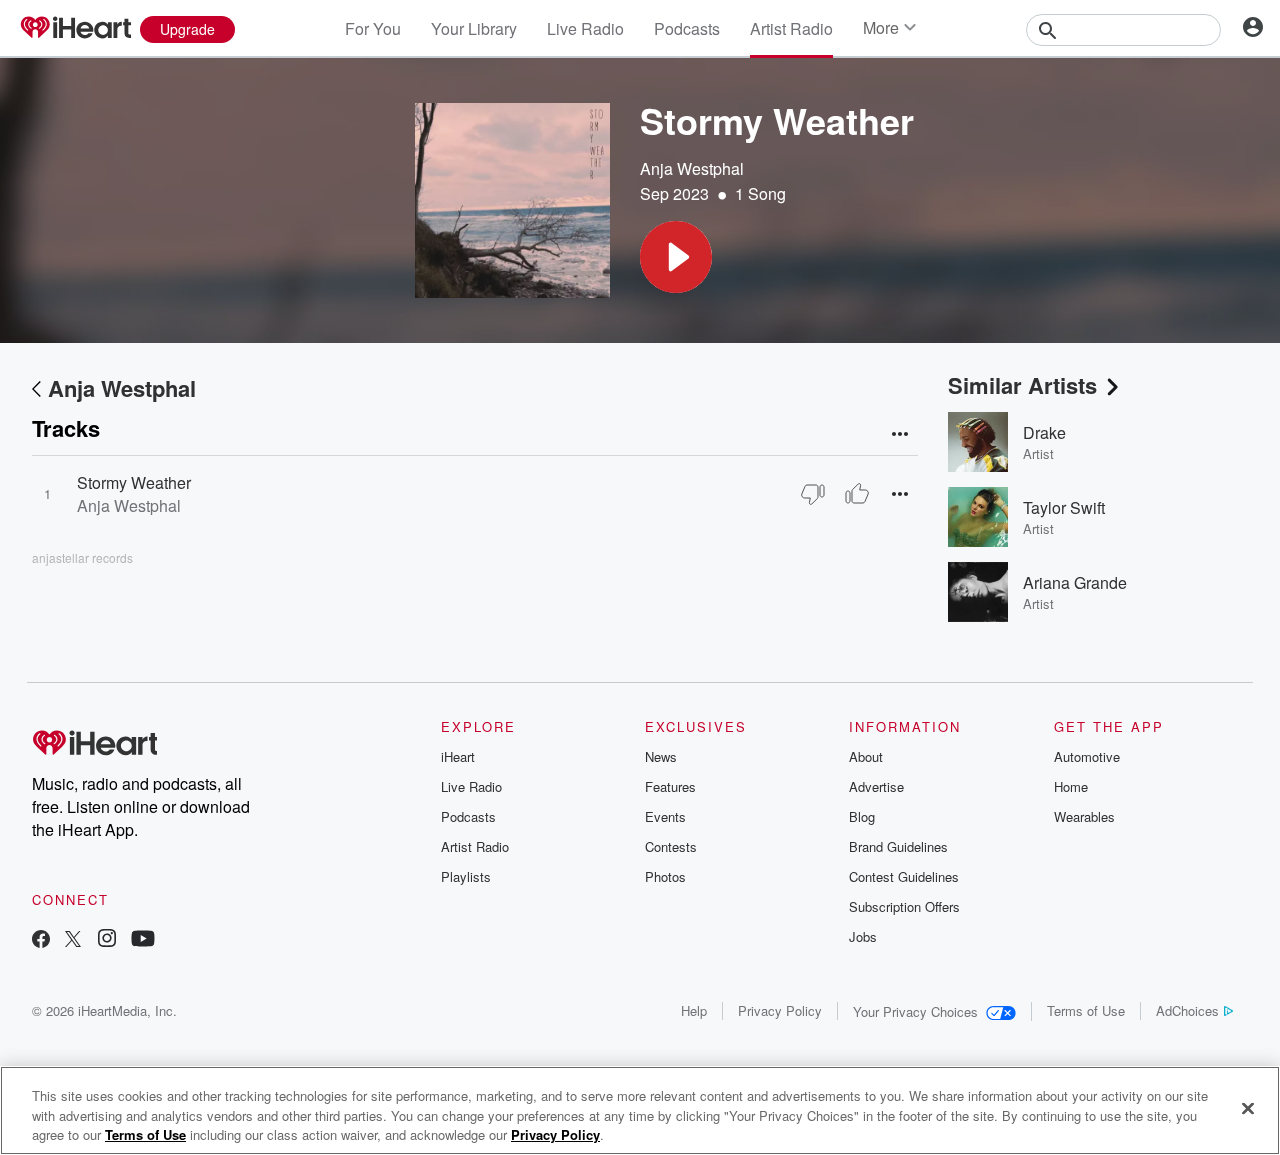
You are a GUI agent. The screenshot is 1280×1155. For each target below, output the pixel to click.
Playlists (466, 876)
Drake (1044, 432)
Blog (862, 816)
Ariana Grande (1075, 582)
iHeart (458, 756)
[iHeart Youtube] (143, 940)
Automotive (1087, 756)
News (661, 756)
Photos (665, 876)
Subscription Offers (904, 906)
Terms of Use (1086, 1010)
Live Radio (585, 28)
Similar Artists (1022, 385)
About (866, 756)
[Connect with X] (73, 940)
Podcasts (687, 28)
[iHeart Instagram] (107, 940)
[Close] (1248, 1108)
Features (670, 786)
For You (373, 28)
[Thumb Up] (857, 494)
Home (1071, 786)
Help (694, 1010)
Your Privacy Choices (915, 1011)
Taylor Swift (1064, 507)
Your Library (474, 28)
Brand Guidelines (898, 846)
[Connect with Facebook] (41, 940)
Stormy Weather (134, 482)
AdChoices (1187, 1010)
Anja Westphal (692, 168)
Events (665, 816)
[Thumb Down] (813, 494)
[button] (676, 257)
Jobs (863, 936)
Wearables (1084, 816)
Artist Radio (791, 28)
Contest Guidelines (904, 876)
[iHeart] (75, 29)
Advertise (876, 786)
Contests (671, 846)
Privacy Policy (780, 1010)
